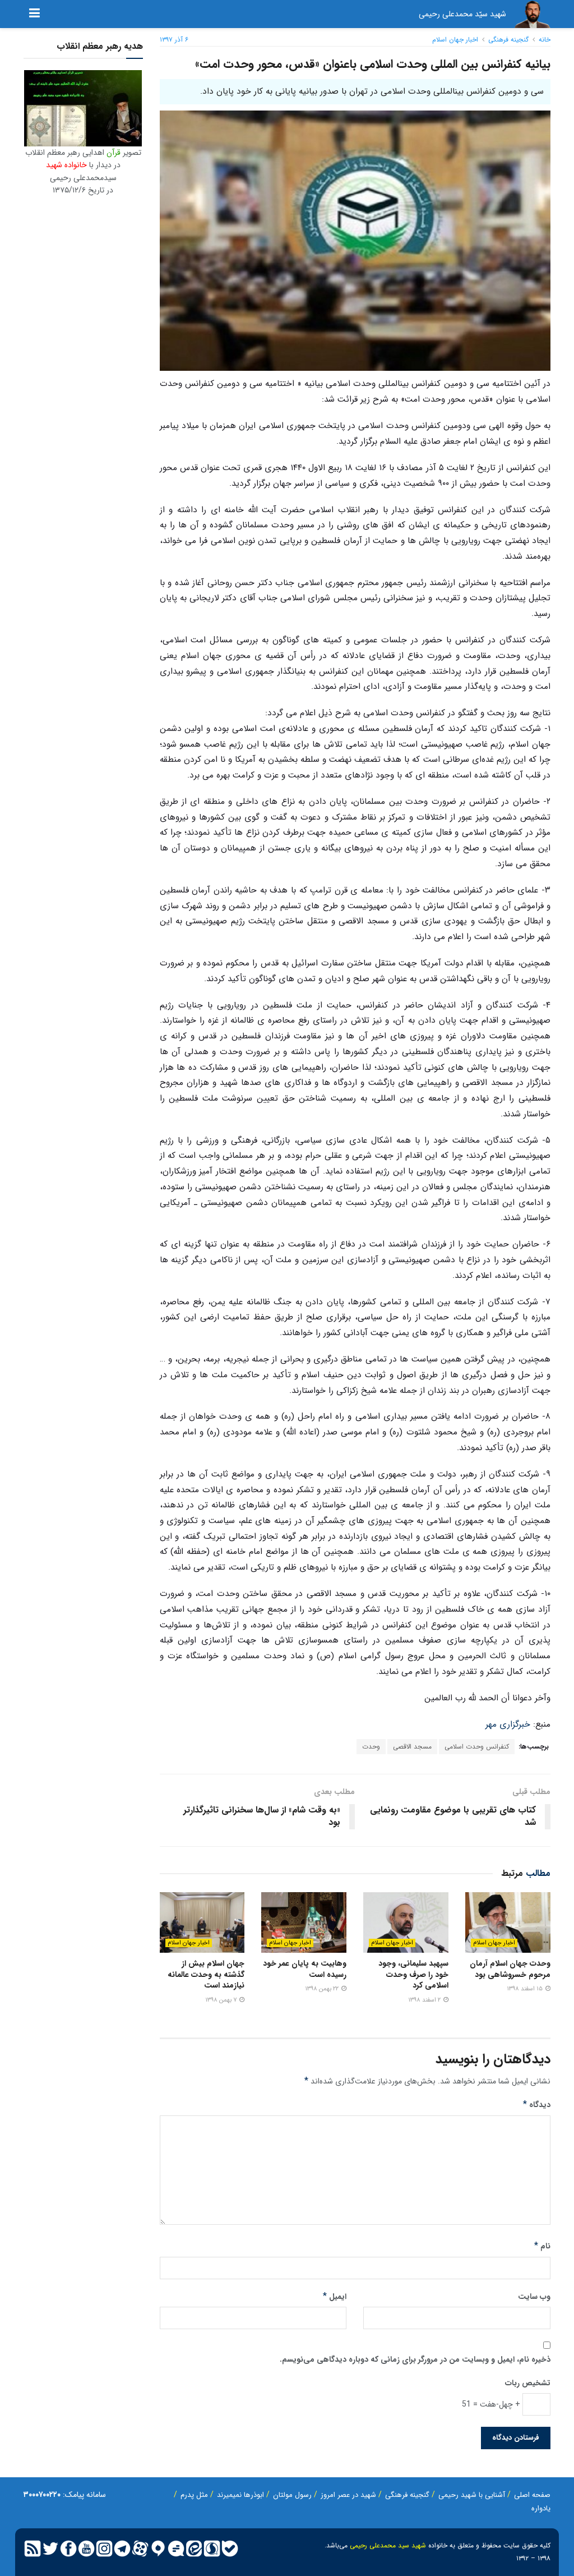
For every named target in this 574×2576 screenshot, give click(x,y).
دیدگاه (537, 2105)
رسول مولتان (292, 2495)
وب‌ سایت (534, 2297)
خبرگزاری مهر (508, 1724)
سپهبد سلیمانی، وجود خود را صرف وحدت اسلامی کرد (413, 1974)
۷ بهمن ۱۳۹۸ (222, 2000)
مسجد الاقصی (412, 1747)
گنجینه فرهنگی (508, 40)
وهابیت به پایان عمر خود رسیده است (305, 1969)
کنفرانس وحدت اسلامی (477, 1747)
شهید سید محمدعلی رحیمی (388, 2545)
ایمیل (335, 2297)
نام (542, 2246)
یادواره (541, 2508)
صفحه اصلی (532, 2495)
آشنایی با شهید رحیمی (472, 2495)
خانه (545, 40)
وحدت (371, 1747)
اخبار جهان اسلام (455, 40)
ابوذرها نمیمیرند (240, 2495)
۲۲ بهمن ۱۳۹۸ (323, 1989)
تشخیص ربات (528, 2383)
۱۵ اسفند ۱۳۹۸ (526, 1989)
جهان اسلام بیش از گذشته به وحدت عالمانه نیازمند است (206, 1974)
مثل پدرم (194, 2495)
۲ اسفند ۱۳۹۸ (425, 2000)
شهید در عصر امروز (348, 2495)
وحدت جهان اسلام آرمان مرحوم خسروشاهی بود (510, 1969)
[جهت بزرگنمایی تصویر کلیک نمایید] (83, 108)
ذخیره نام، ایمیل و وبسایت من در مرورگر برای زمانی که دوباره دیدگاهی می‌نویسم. (415, 2359)
